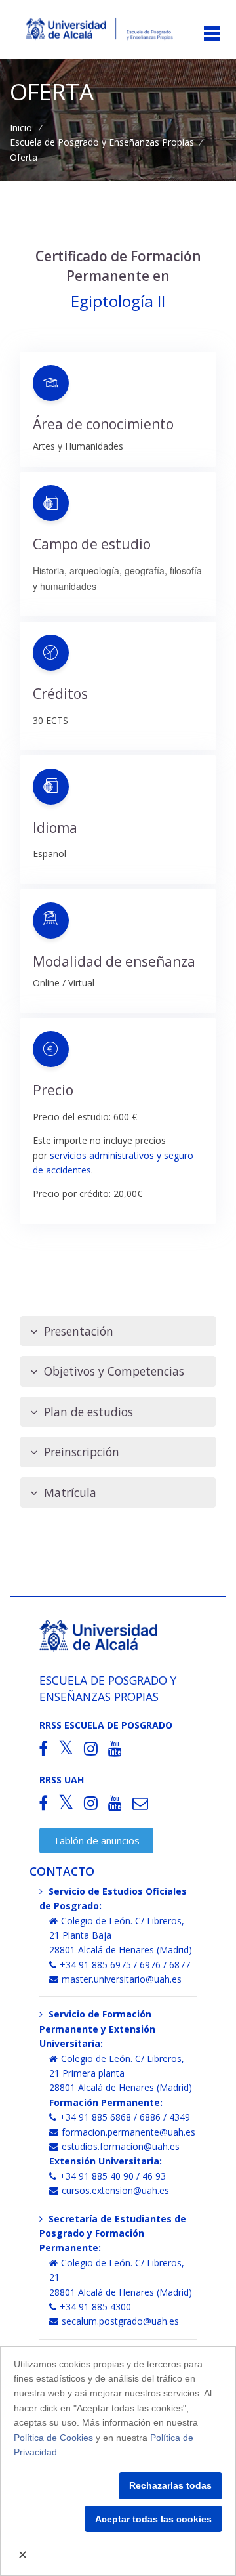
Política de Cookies (53, 2438)
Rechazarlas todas (170, 2485)
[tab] (118, 1331)
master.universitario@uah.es (122, 1979)
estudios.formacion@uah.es (121, 2146)
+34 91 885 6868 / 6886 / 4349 (125, 2117)
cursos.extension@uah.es (115, 2190)
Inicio (21, 128)
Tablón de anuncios (96, 1840)
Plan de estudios (88, 1412)
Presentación (79, 1331)
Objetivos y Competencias (114, 1371)
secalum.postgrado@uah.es (120, 2321)
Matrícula (70, 1492)
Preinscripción (82, 1452)
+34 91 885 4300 (95, 2307)
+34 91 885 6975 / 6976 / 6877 (125, 1965)
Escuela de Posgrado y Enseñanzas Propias (102, 142)
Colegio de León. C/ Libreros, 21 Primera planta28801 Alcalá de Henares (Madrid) (121, 2073)
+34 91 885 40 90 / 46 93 (113, 2176)
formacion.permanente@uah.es (128, 2132)
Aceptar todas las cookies (153, 2519)
